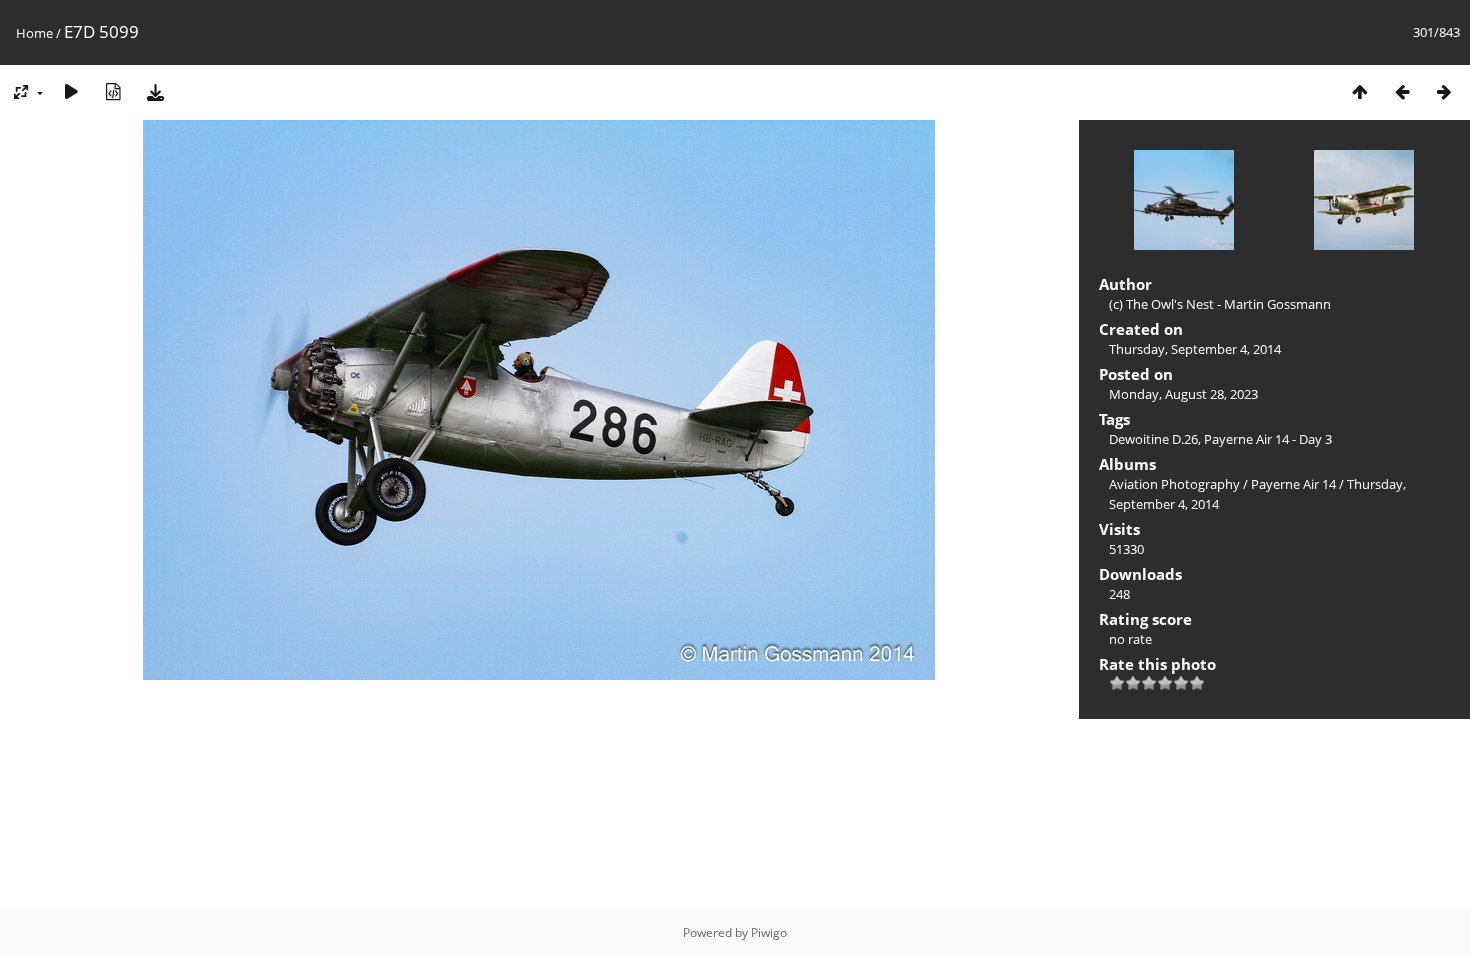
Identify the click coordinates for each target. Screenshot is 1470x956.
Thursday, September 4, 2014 (1195, 349)
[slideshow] (71, 91)
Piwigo (769, 932)
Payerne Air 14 (1293, 484)
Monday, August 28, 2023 (1183, 394)
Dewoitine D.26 (1153, 439)
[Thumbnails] (1360, 91)
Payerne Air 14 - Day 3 (1268, 439)
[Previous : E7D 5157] (1402, 91)
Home (34, 33)
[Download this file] (155, 91)
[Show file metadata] (113, 91)
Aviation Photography (1174, 484)
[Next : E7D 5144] (1444, 91)
